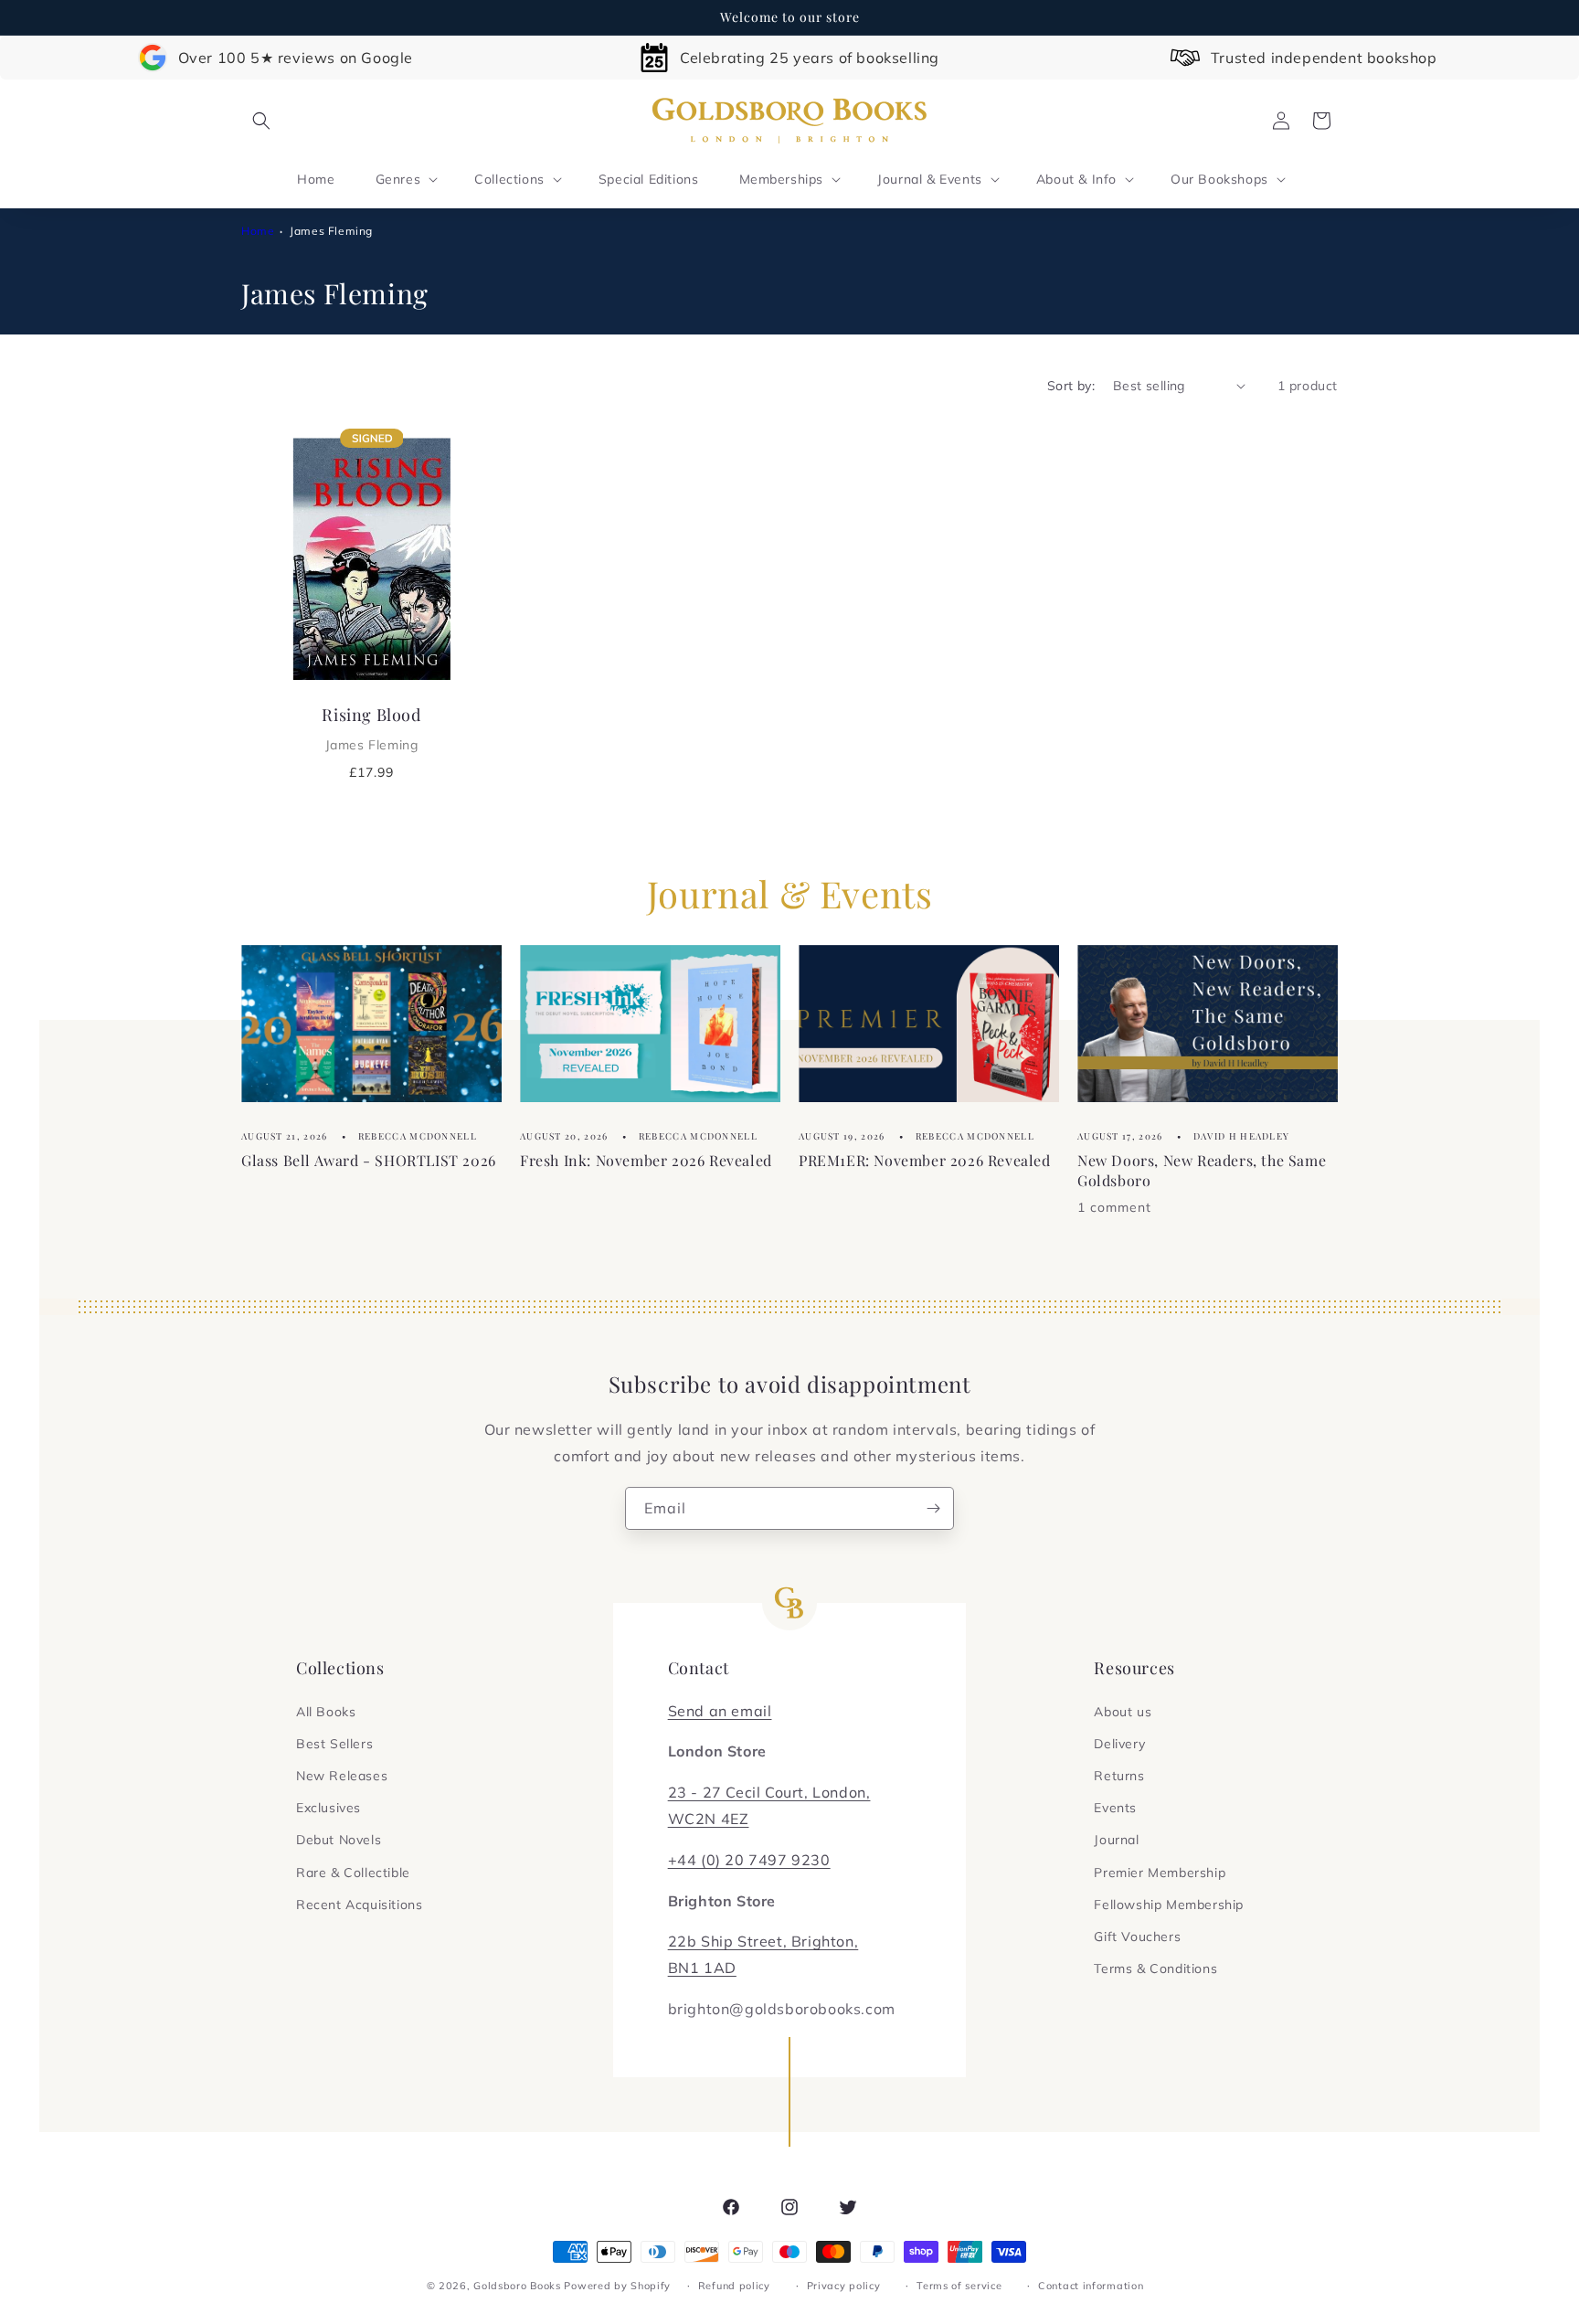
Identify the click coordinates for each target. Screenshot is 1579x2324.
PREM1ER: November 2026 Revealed (925, 1159)
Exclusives (329, 1808)
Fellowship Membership (1169, 1905)
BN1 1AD (702, 1968)
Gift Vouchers (1137, 1937)
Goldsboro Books (517, 2286)
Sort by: (1071, 386)
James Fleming (331, 231)
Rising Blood (371, 728)
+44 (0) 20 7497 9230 (749, 1860)
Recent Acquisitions (359, 1905)
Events (1115, 1808)
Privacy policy (844, 2286)
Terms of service (959, 2286)
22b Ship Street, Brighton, (763, 1941)
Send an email (720, 1711)
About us (1123, 1712)
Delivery (1119, 1744)
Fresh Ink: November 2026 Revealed (646, 1159)
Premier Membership (1160, 1873)
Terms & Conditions (1155, 1969)
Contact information (1091, 2286)
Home (258, 231)
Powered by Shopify (617, 2286)
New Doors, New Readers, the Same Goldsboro (1202, 1169)
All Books (326, 1712)
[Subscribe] (933, 1508)
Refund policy (734, 2286)
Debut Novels (339, 1840)
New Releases (342, 1776)
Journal (1116, 1840)
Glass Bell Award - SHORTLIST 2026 (369, 1159)
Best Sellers (334, 1744)
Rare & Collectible (353, 1873)
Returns (1119, 1776)
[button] (261, 121)
